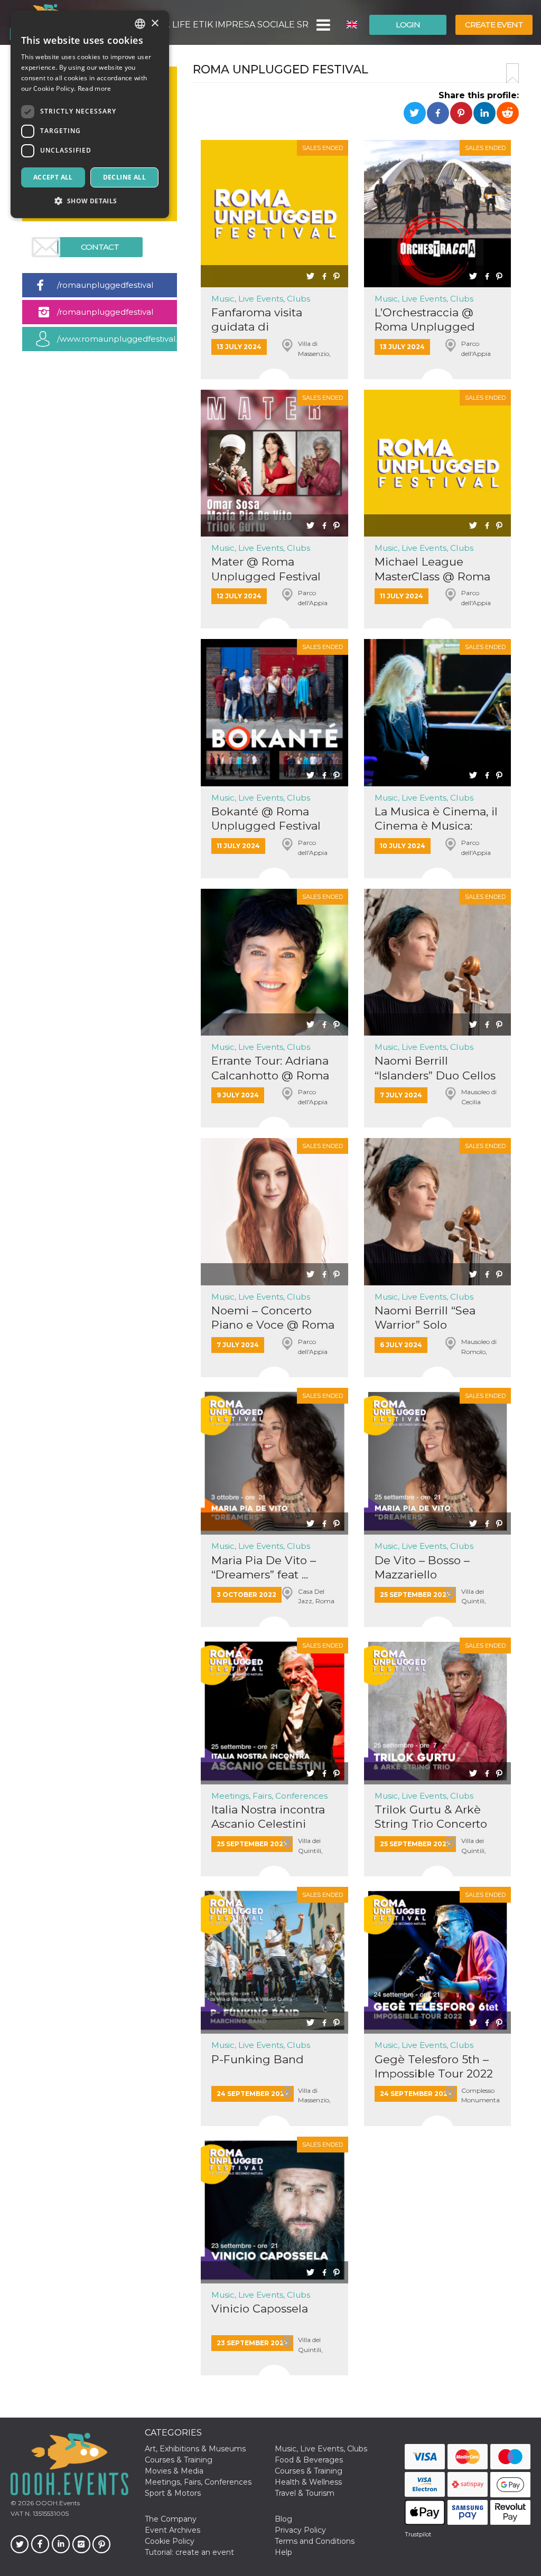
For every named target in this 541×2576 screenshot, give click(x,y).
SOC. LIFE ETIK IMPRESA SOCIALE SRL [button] (229, 25)
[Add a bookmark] (512, 73)
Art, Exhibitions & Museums (195, 2449)
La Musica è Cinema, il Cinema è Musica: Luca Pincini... (436, 819)
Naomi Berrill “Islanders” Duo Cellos (435, 1068)
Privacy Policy (300, 2530)
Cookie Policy (170, 2541)
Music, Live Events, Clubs (261, 299)
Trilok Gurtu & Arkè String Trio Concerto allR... (431, 1817)
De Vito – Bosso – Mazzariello (422, 1567)
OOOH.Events (57, 2503)
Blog (283, 2519)
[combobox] (140, 24)
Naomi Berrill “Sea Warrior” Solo (425, 1318)
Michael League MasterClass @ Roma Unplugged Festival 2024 (432, 569)
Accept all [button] (53, 177)
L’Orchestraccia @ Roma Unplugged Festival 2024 (425, 320)
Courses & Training (179, 2460)
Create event (494, 25)
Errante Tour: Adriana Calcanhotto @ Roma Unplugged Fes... (270, 1068)
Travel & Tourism (305, 2493)
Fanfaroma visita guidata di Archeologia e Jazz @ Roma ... (271, 320)
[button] (323, 25)
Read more (95, 88)
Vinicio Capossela (260, 2309)
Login (408, 25)
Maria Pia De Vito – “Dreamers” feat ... (264, 1567)
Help (283, 2552)
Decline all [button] (124, 177)
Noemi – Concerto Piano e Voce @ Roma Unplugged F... (273, 1318)
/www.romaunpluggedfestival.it (117, 339)
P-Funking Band (258, 2059)
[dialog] (90, 114)
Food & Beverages (309, 2460)
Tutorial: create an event (189, 2552)
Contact (100, 247)
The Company (171, 2519)
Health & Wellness (308, 2482)
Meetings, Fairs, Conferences (269, 1796)
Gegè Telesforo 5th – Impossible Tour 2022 (434, 2066)
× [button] (155, 23)
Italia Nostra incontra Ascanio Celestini (268, 1817)
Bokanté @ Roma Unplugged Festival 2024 (266, 819)
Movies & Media (174, 2471)
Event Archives (172, 2530)
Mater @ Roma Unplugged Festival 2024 (266, 569)
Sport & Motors (173, 2493)
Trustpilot (418, 2534)
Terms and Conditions (315, 2541)
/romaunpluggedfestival (105, 285)
